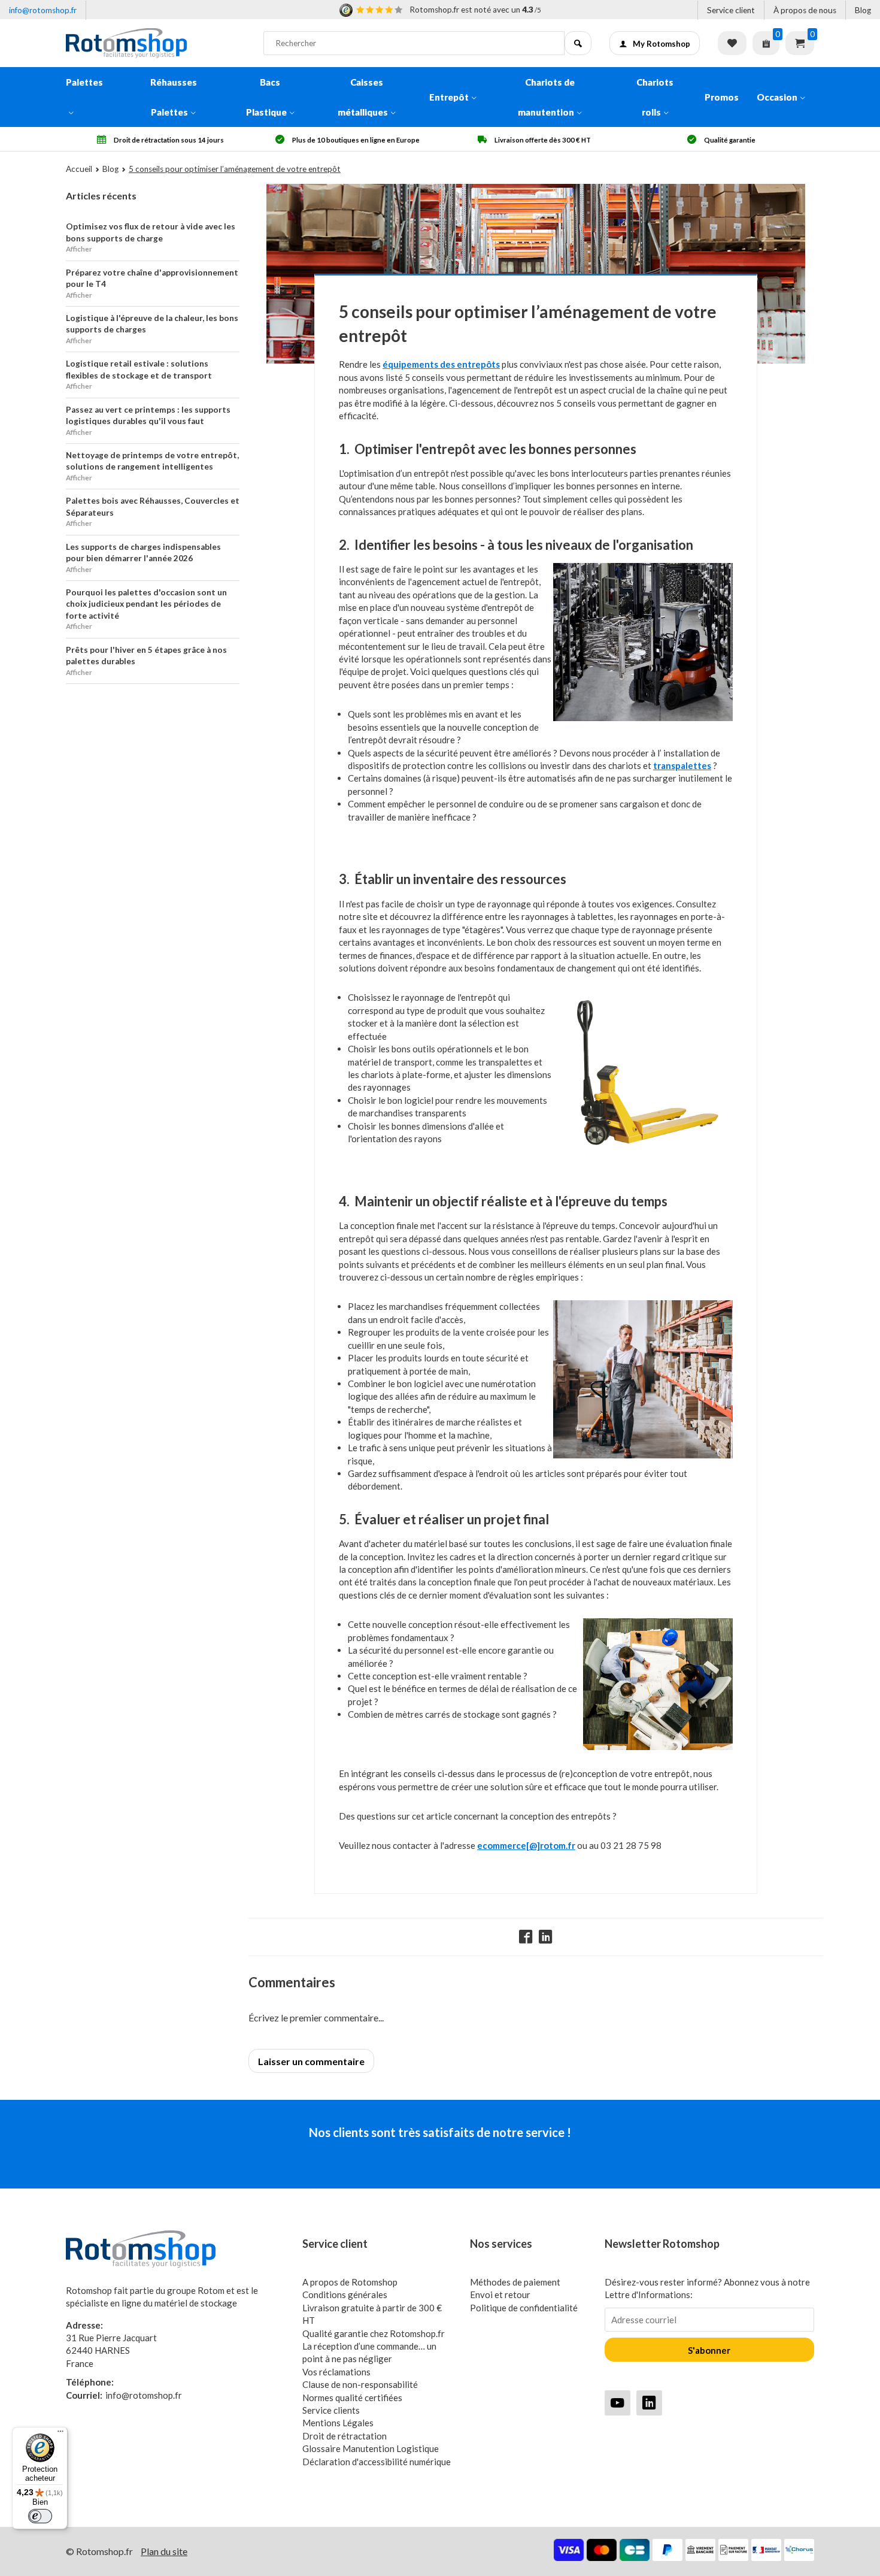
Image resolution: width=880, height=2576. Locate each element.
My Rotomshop (661, 44)
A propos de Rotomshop (350, 2282)
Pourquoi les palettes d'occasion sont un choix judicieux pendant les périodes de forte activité (146, 604)
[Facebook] (526, 1937)
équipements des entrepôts (441, 364)
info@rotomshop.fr (43, 10)
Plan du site (164, 2551)
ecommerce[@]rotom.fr (526, 1845)
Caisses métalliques (363, 97)
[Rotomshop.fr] (156, 43)
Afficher (79, 249)
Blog (863, 10)
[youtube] (617, 2403)
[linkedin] (649, 2403)
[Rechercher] (578, 43)
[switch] (40, 2516)
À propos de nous (805, 10)
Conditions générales (345, 2295)
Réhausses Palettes (174, 97)
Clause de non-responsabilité (360, 2384)
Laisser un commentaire (311, 2061)
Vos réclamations (336, 2372)
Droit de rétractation (345, 2436)
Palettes (84, 82)
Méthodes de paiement (515, 2282)
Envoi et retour (500, 2295)
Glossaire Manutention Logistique (371, 2448)
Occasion (777, 97)
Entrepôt (449, 97)
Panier (800, 43)
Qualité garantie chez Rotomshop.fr (374, 2333)
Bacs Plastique (266, 97)
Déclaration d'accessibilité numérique (377, 2462)
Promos (722, 97)
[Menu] (60, 2434)
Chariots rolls (655, 97)
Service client (731, 10)
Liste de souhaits (732, 43)
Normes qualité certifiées (352, 2398)
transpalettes (682, 765)
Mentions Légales (338, 2423)
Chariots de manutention (546, 97)
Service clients (331, 2410)
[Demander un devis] (766, 43)
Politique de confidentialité (524, 2308)
